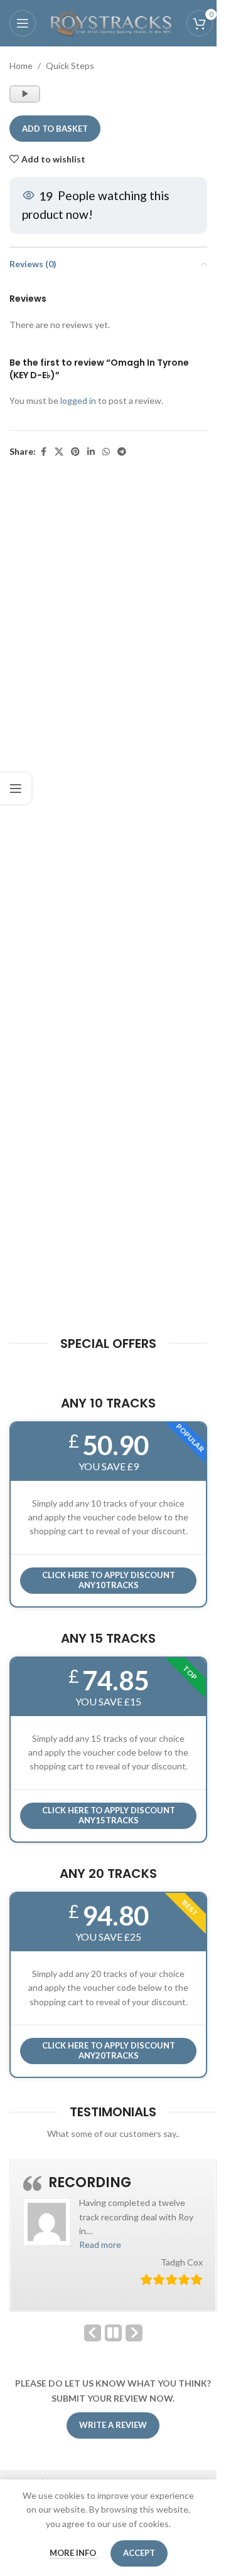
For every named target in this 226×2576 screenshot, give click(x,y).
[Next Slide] (134, 2333)
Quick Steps (70, 66)
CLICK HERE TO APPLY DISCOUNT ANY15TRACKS (109, 1815)
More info (74, 2553)
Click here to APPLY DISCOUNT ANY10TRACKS (109, 1580)
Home (21, 66)
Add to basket (55, 129)
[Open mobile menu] (23, 23)
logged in (78, 400)
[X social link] (59, 452)
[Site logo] (111, 22)
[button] (100, 2245)
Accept (139, 2553)
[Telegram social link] (122, 452)
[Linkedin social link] (91, 452)
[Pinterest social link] (75, 452)
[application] (25, 94)
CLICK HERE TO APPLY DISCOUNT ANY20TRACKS (109, 2050)
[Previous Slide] (93, 2333)
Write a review (113, 2425)
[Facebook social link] (43, 452)
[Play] (26, 100)
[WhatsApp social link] (106, 452)
